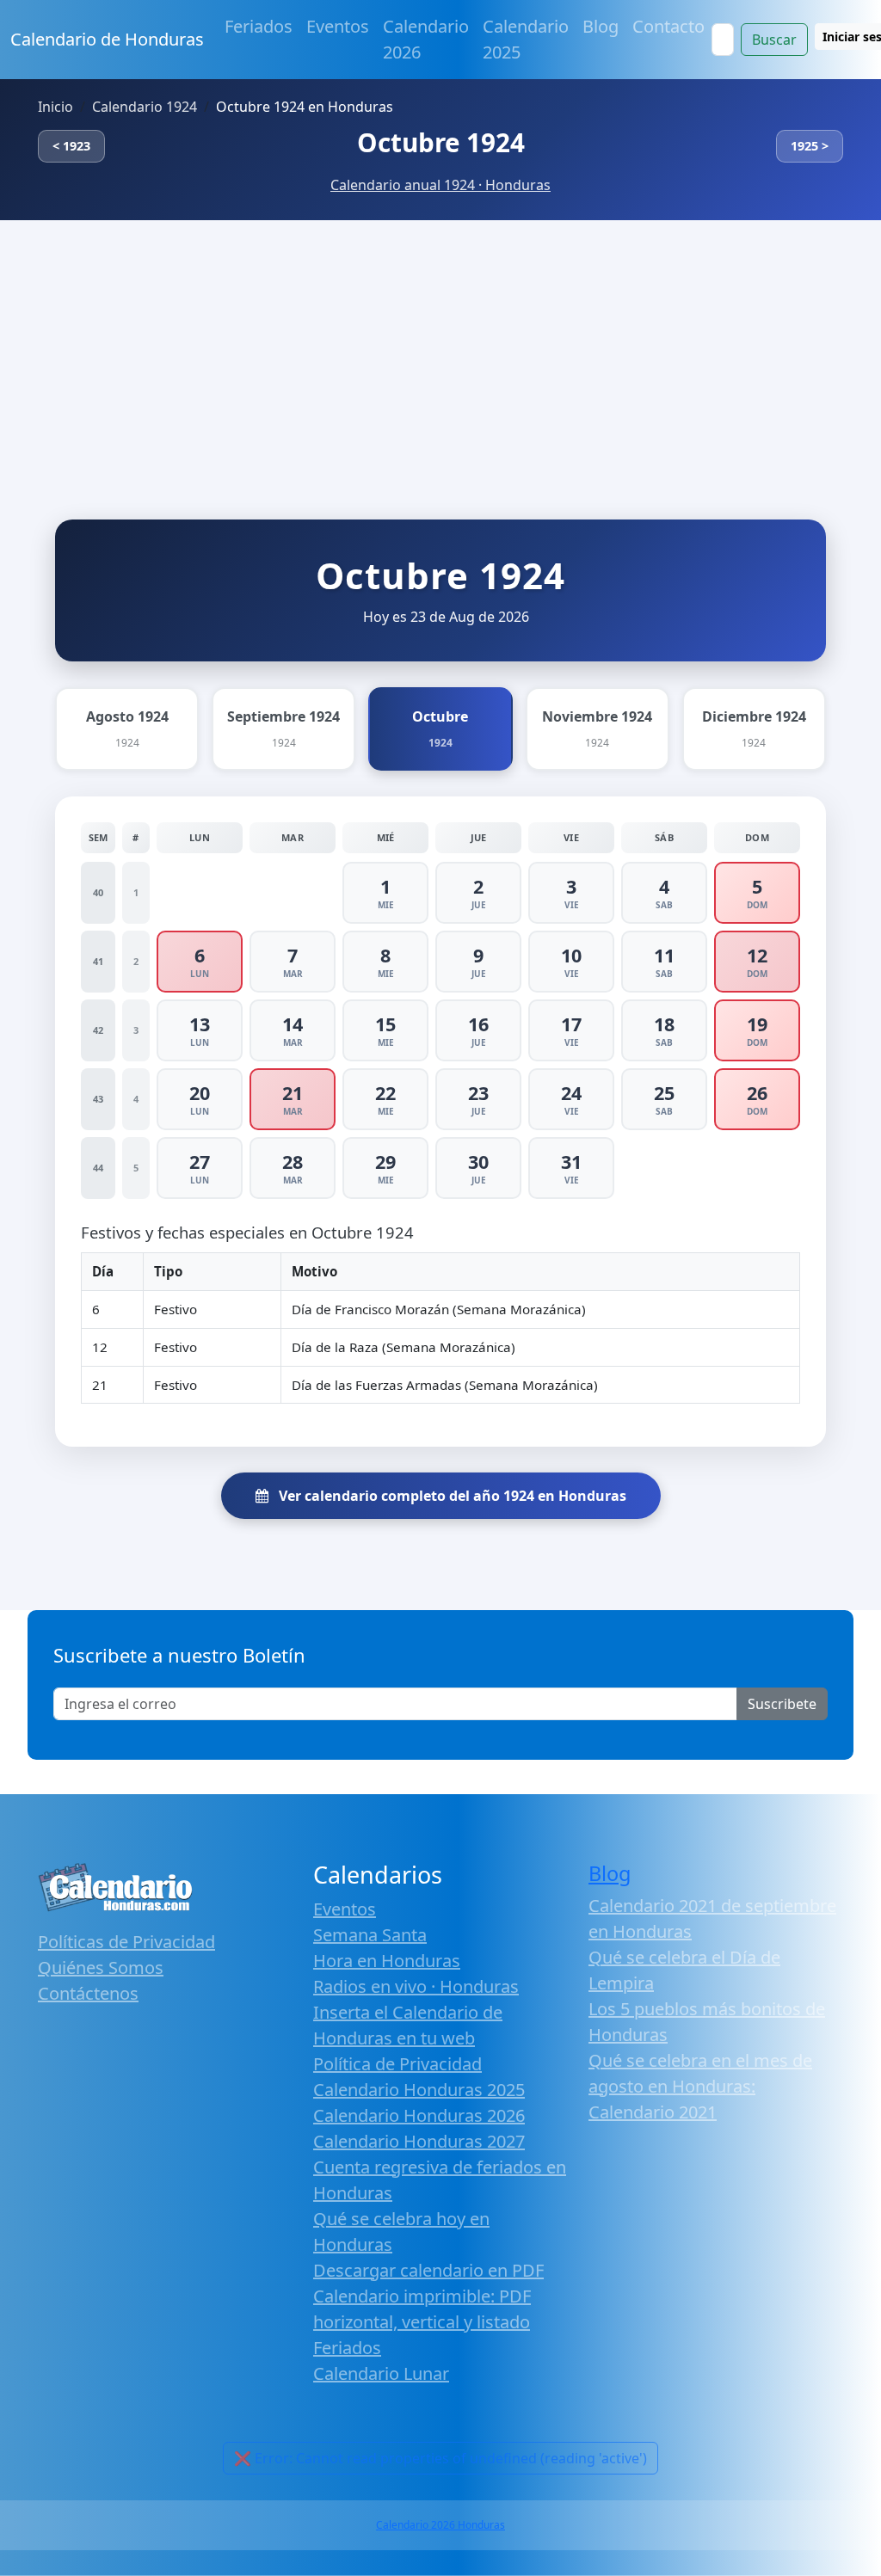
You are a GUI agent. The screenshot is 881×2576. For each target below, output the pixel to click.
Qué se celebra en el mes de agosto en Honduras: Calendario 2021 (700, 2086)
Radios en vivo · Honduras (416, 1986)
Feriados (259, 26)
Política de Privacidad (397, 2064)
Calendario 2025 (526, 39)
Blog (601, 26)
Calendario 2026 (426, 39)
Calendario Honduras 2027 (419, 2141)
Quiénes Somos (101, 1967)
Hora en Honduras (387, 1961)
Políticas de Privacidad (126, 1942)
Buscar (774, 40)
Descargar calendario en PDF (428, 2270)
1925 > (810, 146)
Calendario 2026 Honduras (440, 2525)
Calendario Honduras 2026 (419, 2115)
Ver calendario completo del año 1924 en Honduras (451, 1496)
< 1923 (71, 146)
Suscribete (782, 1704)
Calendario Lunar (381, 2373)
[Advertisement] (440, 349)
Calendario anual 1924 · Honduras (440, 185)
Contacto (668, 26)
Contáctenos (88, 1993)
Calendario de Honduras (107, 39)
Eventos (338, 26)
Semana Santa (370, 1935)
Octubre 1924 (441, 142)
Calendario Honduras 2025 (419, 2090)
